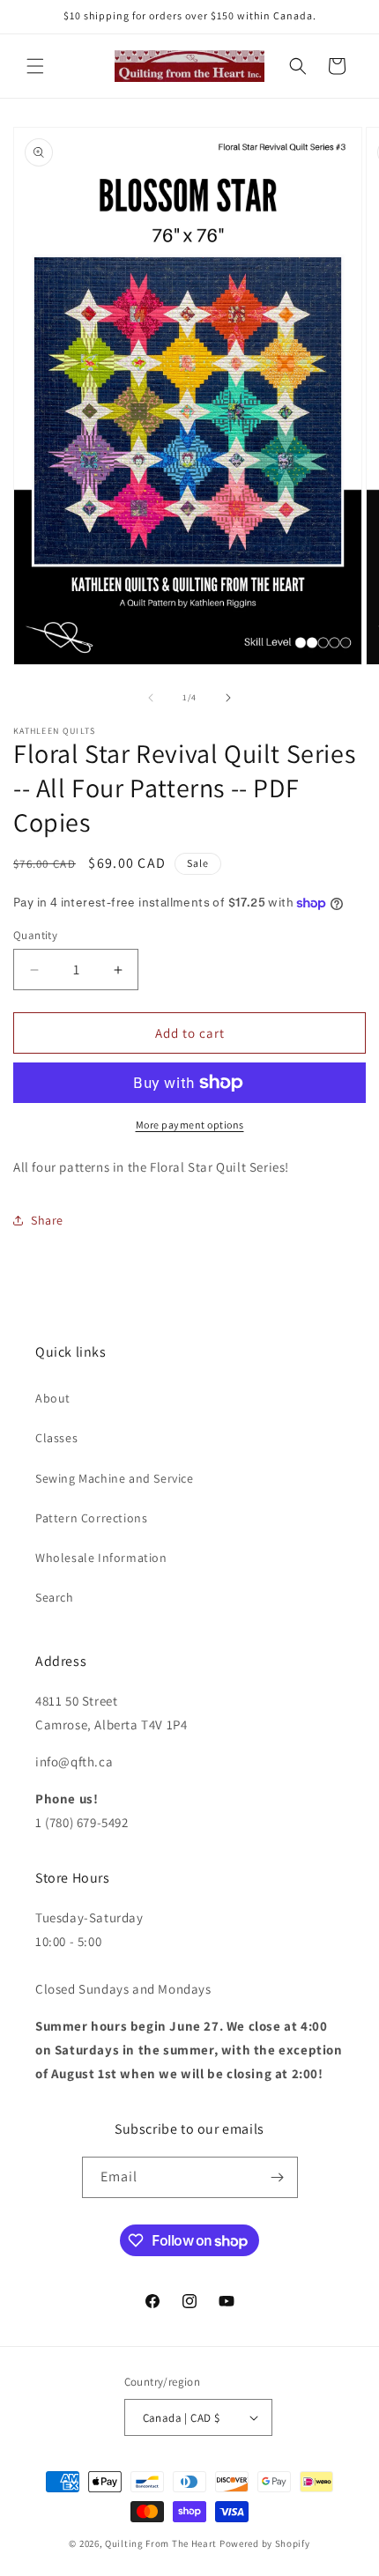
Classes (56, 1438)
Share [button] (47, 1220)
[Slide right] (228, 698)
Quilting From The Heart (161, 2543)
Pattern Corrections (91, 1518)
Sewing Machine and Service (115, 1478)
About (53, 1398)
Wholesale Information (101, 1558)
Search (55, 1597)
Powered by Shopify (265, 2543)
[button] (35, 66)
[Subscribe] (278, 2177)
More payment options (190, 1125)
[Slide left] (151, 698)
